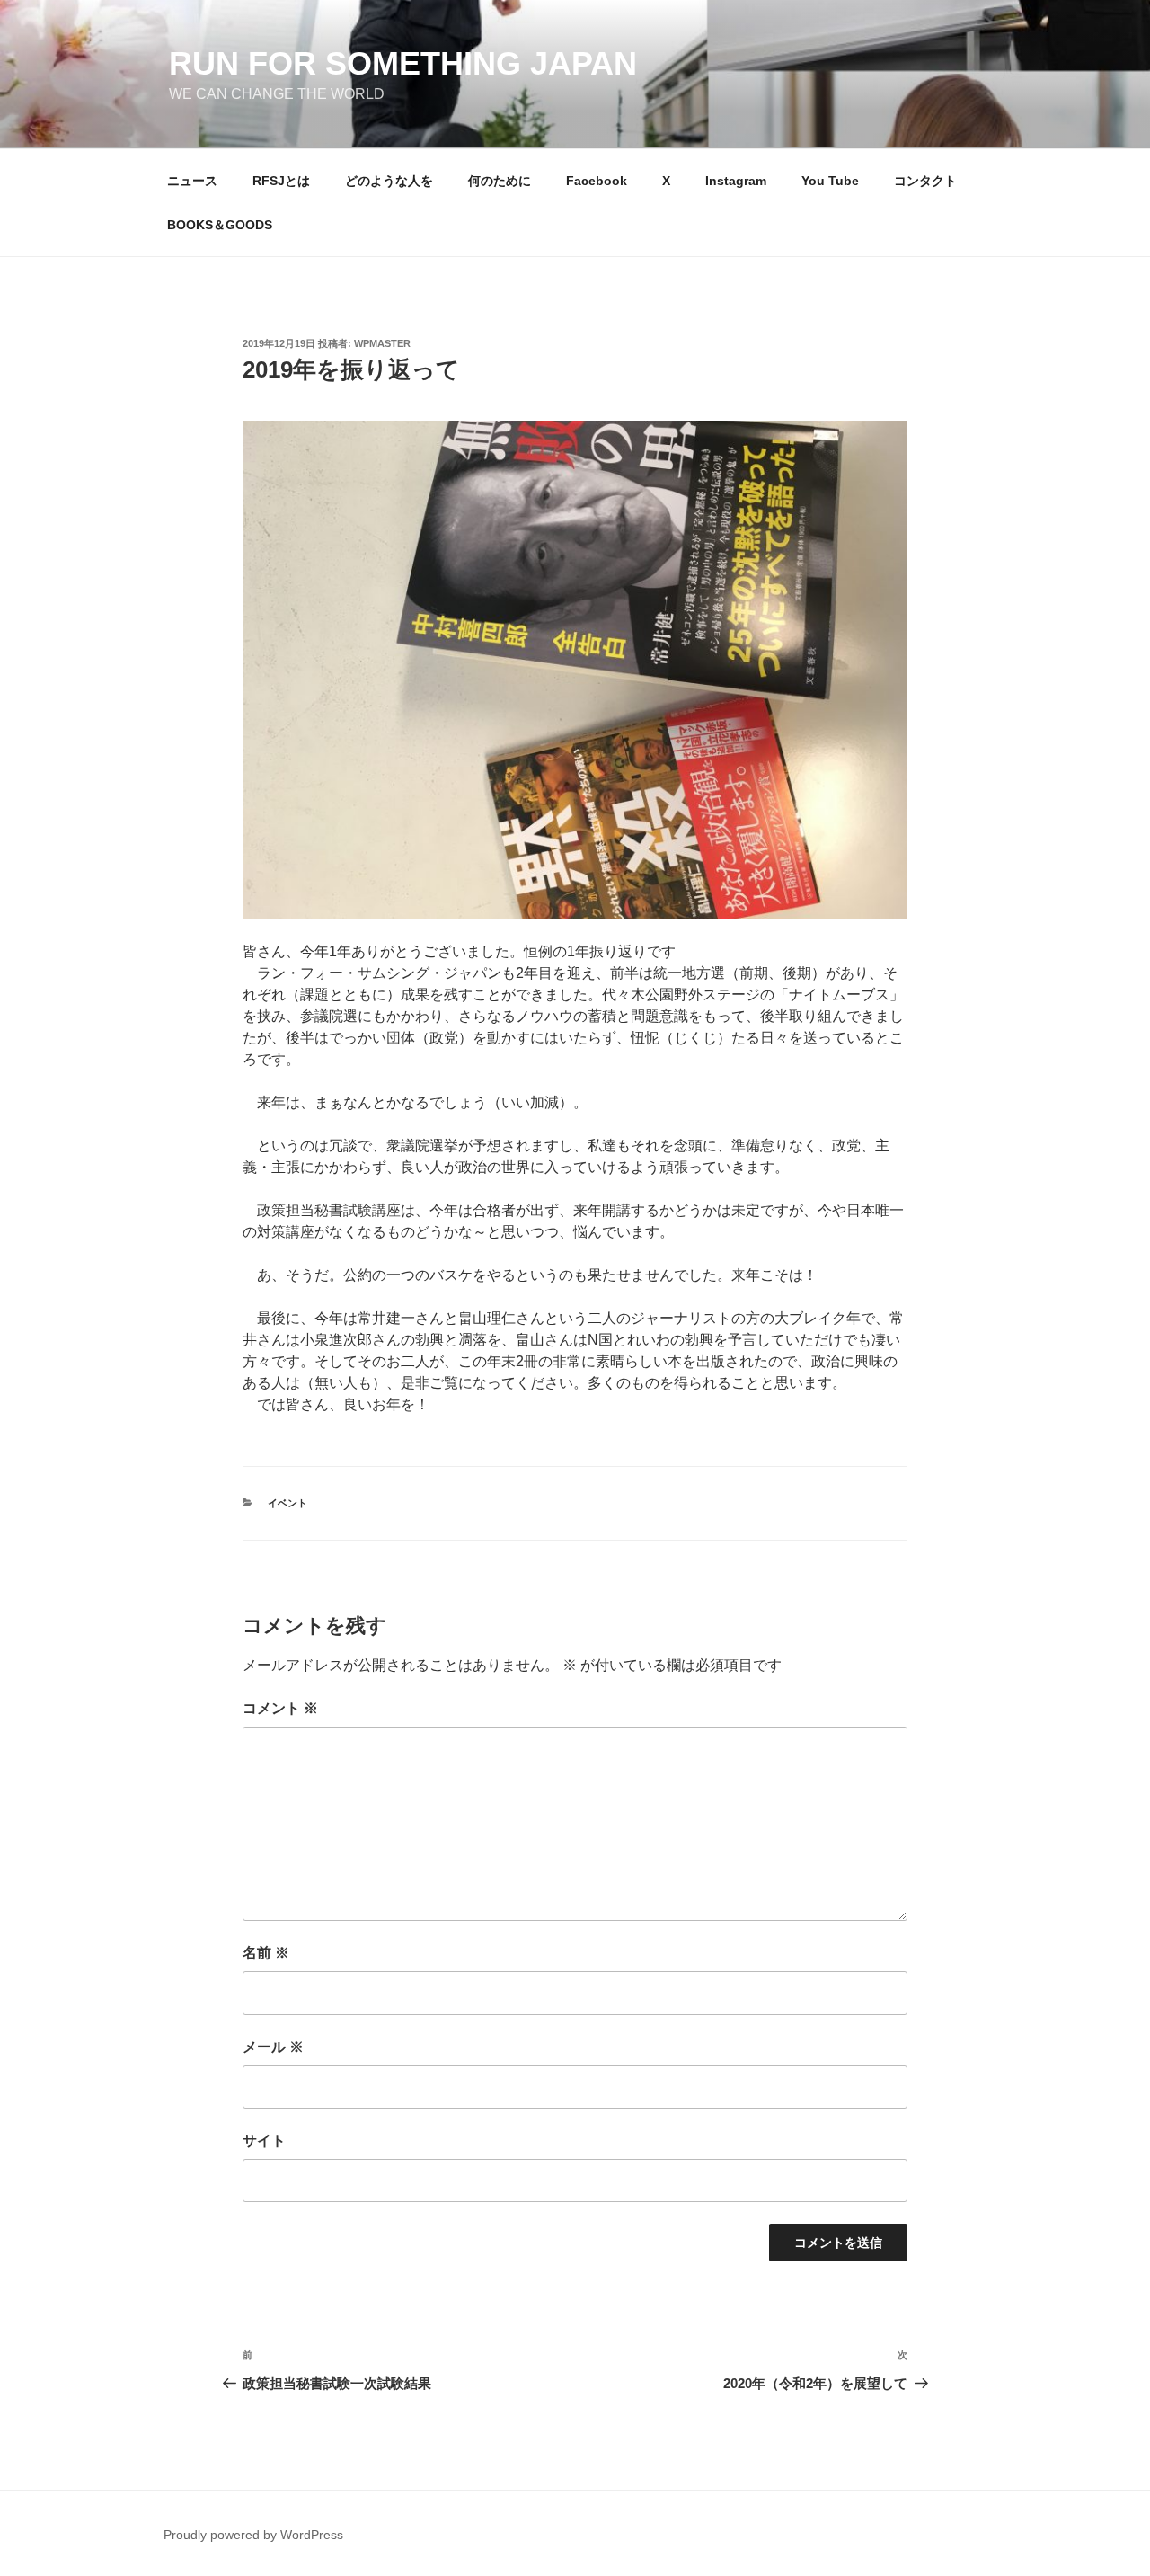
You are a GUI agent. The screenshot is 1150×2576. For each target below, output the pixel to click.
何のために (500, 181)
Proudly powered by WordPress (253, 2535)
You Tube (830, 181)
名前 (266, 1953)
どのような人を (389, 181)
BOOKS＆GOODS (220, 225)
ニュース (192, 181)
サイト (264, 2141)
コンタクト (925, 181)
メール (273, 2047)
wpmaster (382, 343)
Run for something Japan (403, 63)
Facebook (597, 181)
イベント (287, 1503)
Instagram (736, 181)
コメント (280, 1708)
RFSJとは (281, 181)
